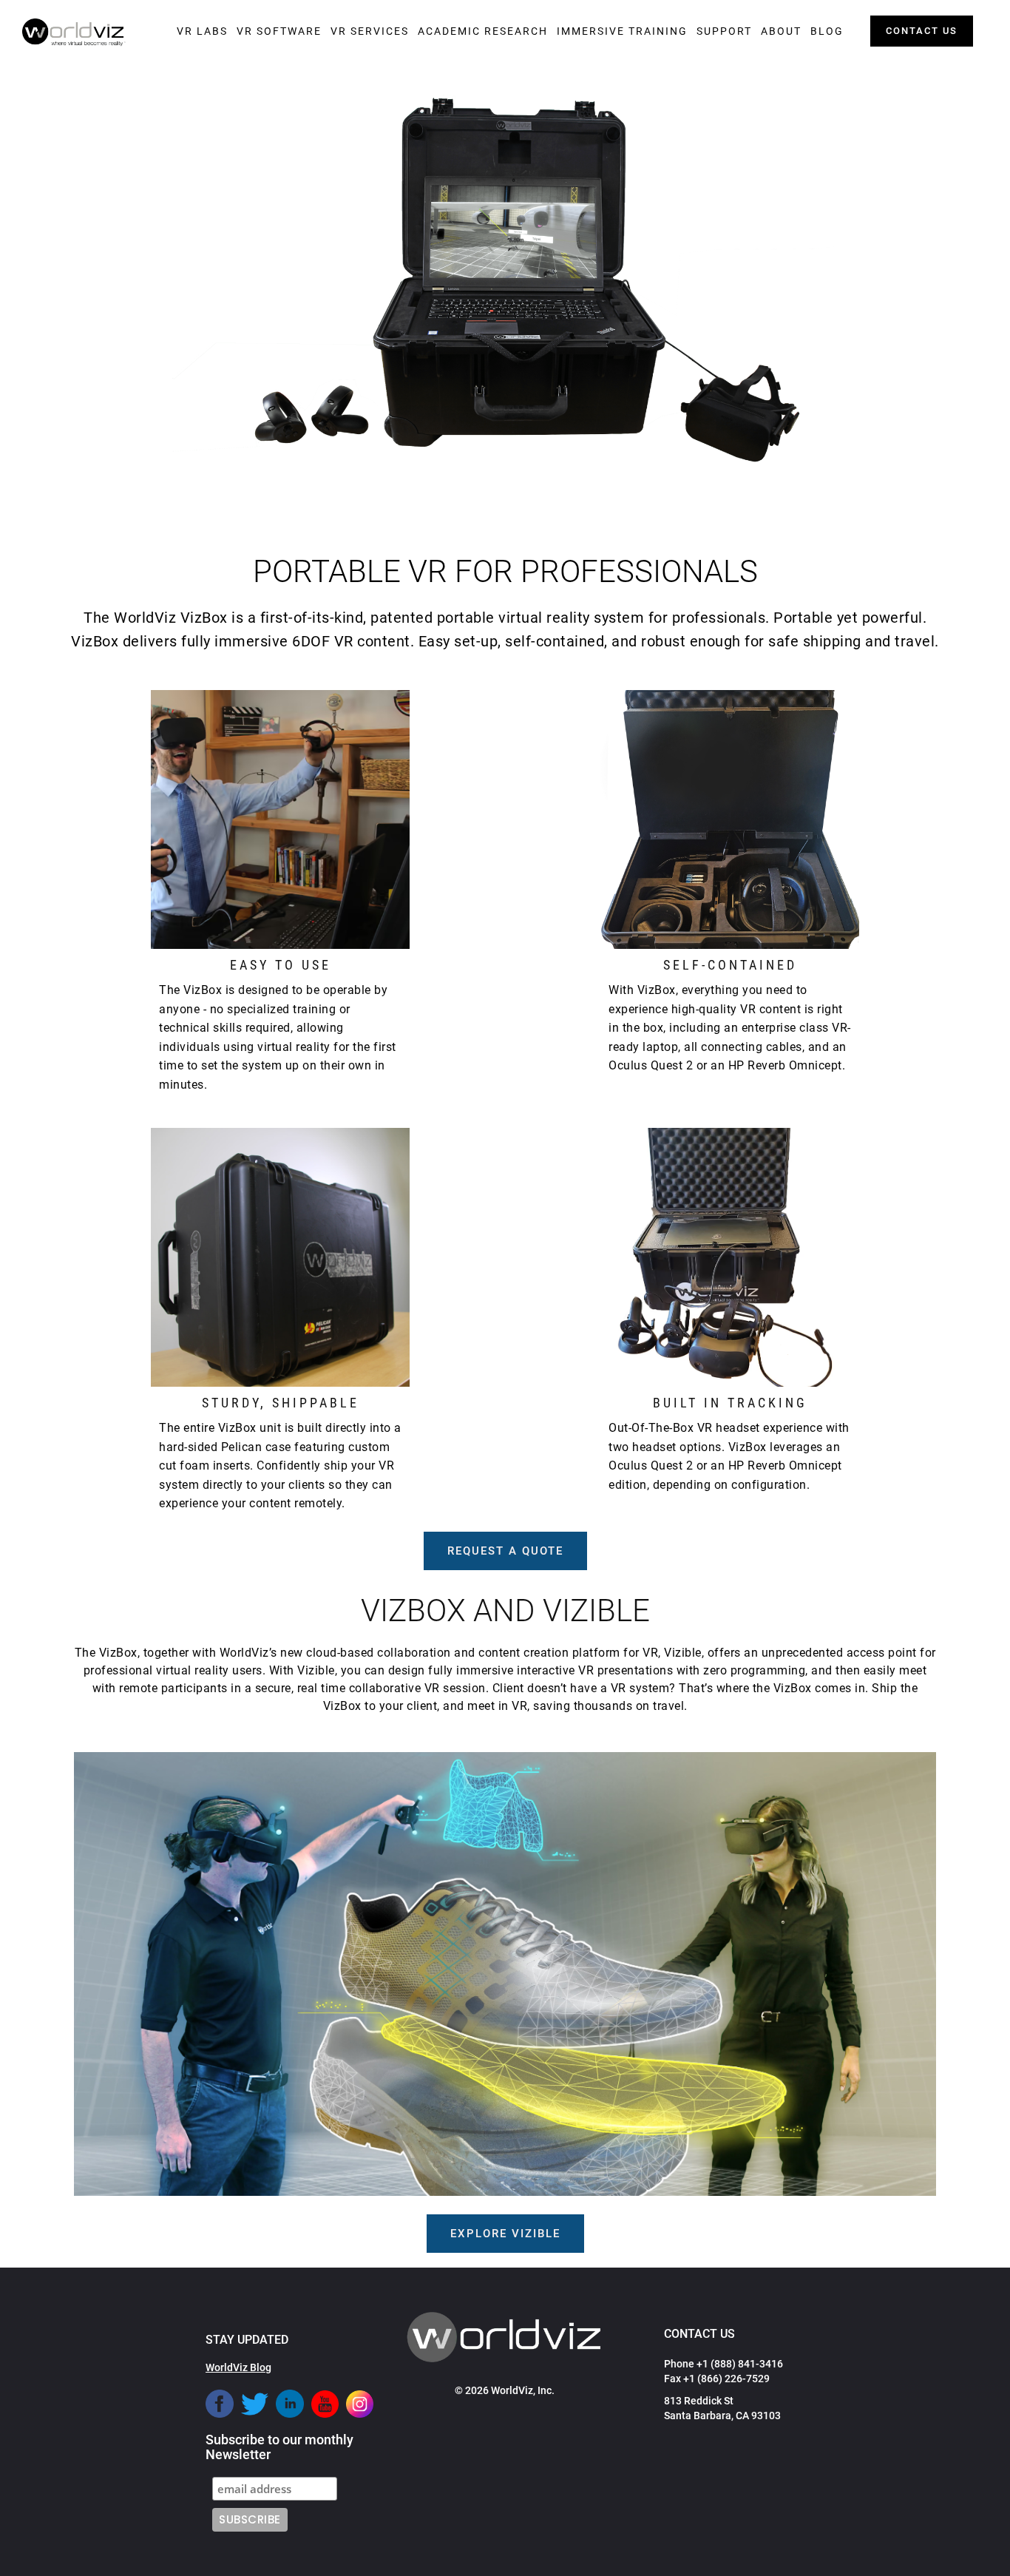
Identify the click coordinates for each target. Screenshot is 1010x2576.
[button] (202, 31)
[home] (74, 33)
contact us (922, 31)
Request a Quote (505, 1551)
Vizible (683, 1653)
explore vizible (505, 2234)
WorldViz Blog (238, 2367)
